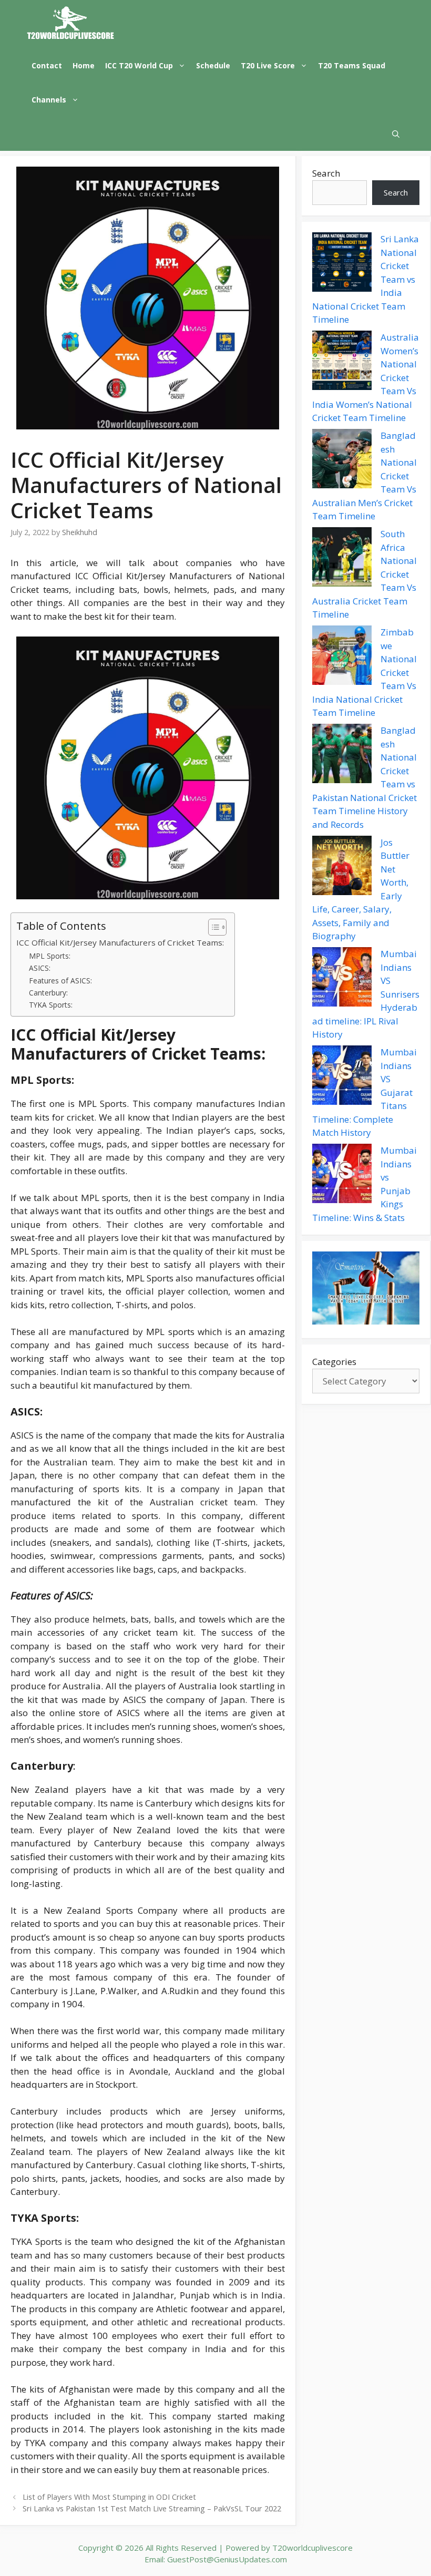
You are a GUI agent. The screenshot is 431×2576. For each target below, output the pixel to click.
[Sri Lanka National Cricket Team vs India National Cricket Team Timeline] (342, 264)
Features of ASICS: (60, 981)
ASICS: (40, 968)
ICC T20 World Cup (139, 65)
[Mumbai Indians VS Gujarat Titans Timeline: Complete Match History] (342, 1077)
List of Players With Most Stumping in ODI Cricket (109, 2497)
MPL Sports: (50, 956)
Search (326, 173)
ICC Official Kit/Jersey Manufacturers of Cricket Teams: (120, 942)
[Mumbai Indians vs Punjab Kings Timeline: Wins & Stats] (342, 1175)
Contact (47, 65)
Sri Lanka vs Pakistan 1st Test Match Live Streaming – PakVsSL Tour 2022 (152, 2508)
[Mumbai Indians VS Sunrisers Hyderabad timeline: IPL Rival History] (342, 979)
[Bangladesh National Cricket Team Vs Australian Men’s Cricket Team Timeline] (342, 460)
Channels (49, 100)
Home (84, 65)
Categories (334, 1362)
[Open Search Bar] (396, 134)
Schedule (213, 65)
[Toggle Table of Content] (212, 927)
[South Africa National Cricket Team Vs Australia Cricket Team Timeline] (342, 559)
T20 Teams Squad (352, 65)
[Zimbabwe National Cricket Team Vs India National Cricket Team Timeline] (342, 657)
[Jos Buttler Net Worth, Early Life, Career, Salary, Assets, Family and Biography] (342, 867)
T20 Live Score (268, 65)
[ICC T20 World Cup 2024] (71, 24)
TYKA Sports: (51, 1005)
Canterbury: (48, 993)
